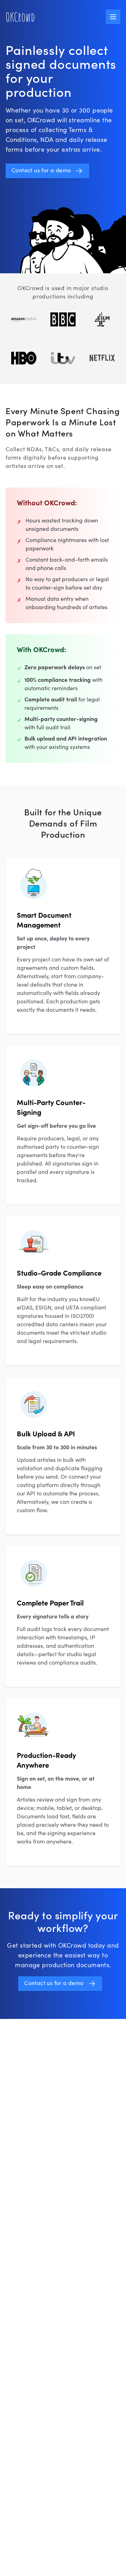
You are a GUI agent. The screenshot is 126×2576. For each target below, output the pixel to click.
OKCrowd (20, 17)
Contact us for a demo (41, 171)
